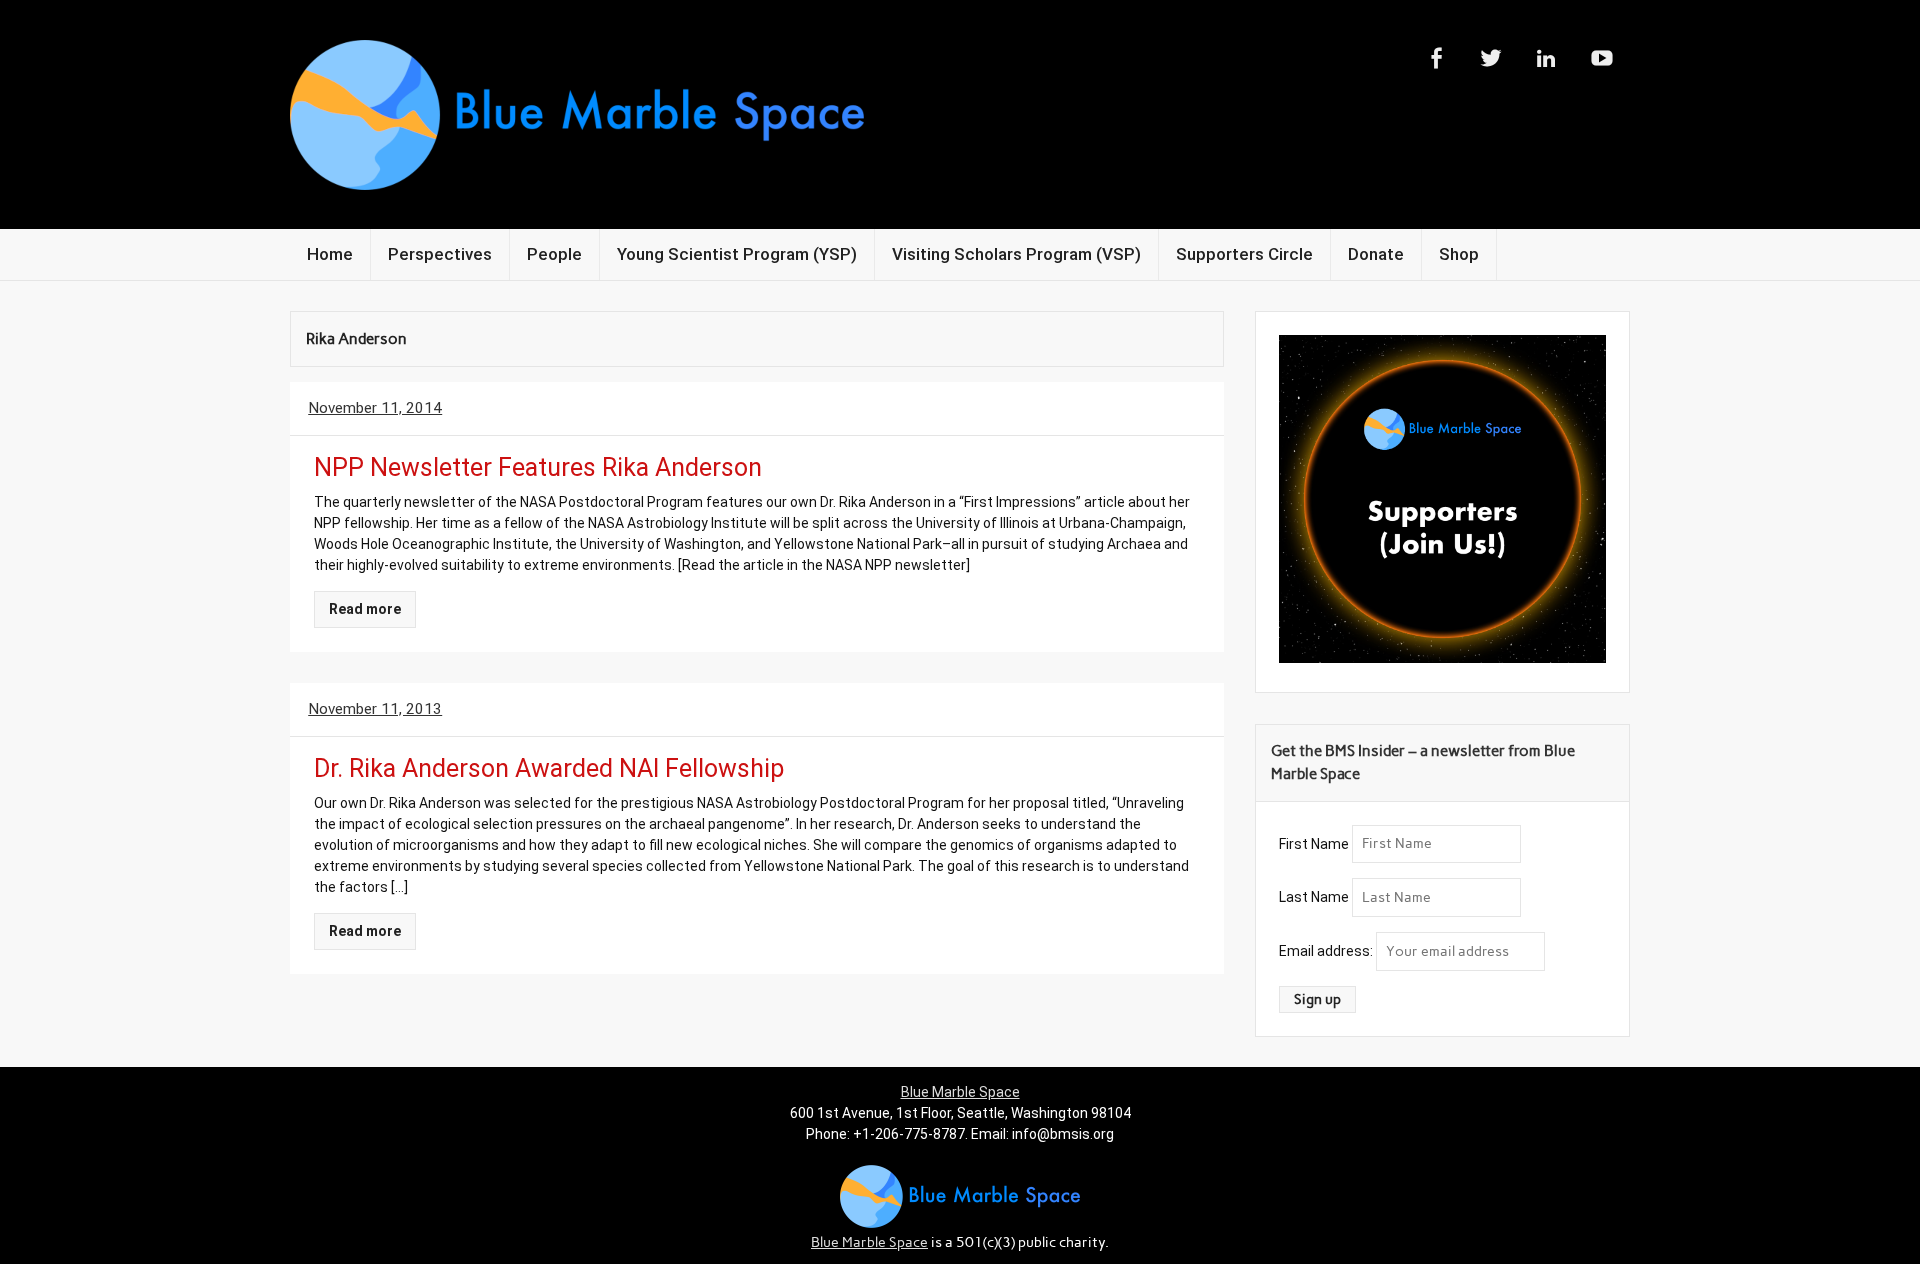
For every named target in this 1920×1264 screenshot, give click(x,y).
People (554, 254)
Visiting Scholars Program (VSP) (1016, 254)
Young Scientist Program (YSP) (737, 254)
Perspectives (440, 254)
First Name (1314, 843)
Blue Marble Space (960, 1092)
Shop (1459, 254)
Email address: (1327, 951)
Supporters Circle (1244, 254)
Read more (365, 609)
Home (330, 254)
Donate (1376, 254)
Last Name (1314, 897)
